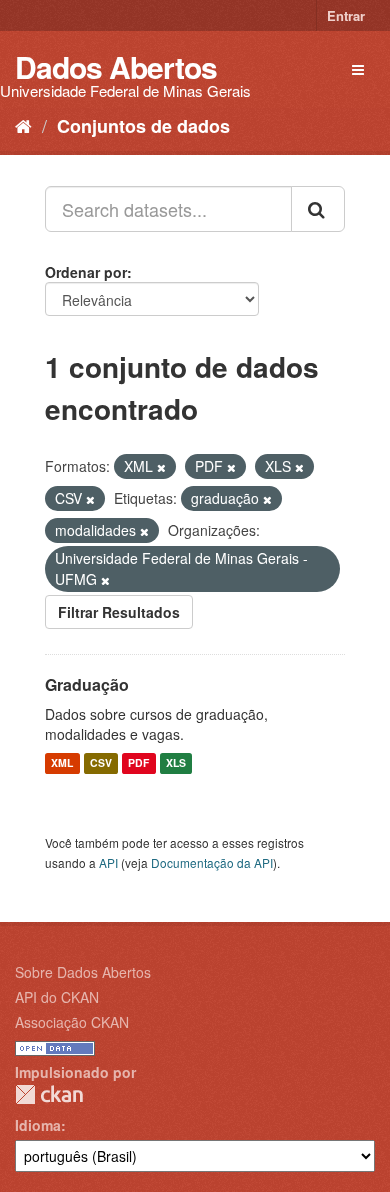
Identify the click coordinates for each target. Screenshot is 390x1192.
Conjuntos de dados (143, 126)
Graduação (87, 684)
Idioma (38, 1125)
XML (62, 763)
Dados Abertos (116, 66)
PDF (138, 763)
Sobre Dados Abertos (83, 972)
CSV (101, 763)
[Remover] (161, 467)
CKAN (49, 1094)
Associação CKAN (72, 1022)
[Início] (23, 125)
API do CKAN (57, 997)
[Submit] (318, 209)
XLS (176, 763)
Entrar (346, 15)
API (108, 862)
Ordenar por (86, 272)
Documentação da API (212, 862)
